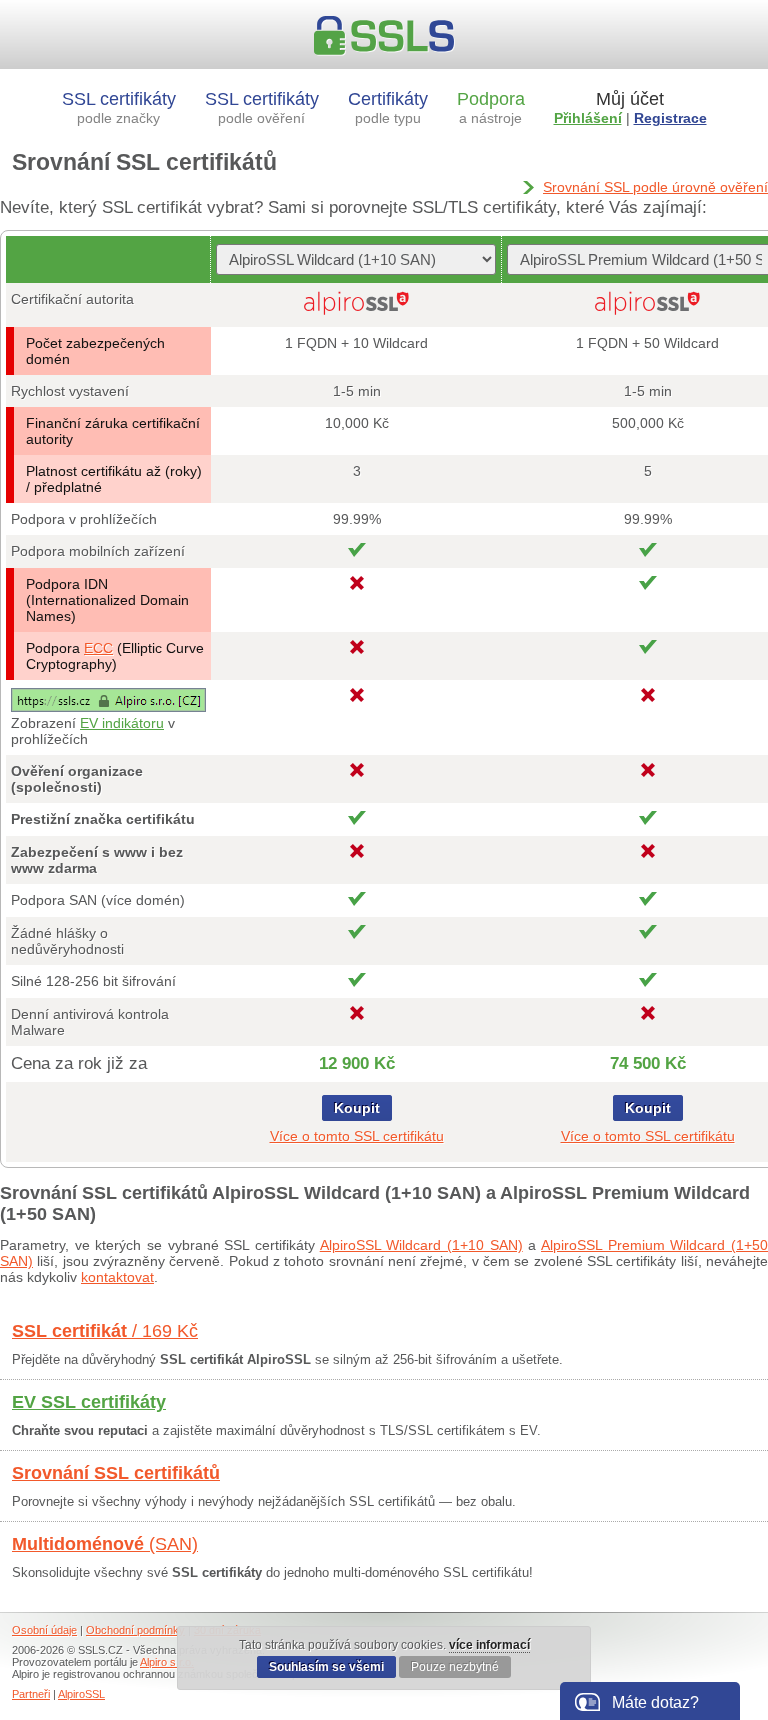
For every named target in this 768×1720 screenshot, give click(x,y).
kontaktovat (117, 1277)
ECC (98, 648)
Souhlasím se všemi (326, 1667)
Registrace (670, 118)
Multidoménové (105, 1544)
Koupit (357, 1108)
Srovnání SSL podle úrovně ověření (655, 187)
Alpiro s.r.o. (167, 1662)
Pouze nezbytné (455, 1667)
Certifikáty (388, 107)
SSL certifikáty (119, 107)
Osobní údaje (44, 1630)
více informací (489, 1645)
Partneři (31, 1694)
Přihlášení (588, 118)
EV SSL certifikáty (89, 1402)
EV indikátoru (122, 723)
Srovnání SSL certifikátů (116, 1473)
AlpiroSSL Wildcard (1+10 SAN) (421, 1245)
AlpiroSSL (81, 1694)
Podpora (491, 107)
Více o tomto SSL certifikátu (357, 1136)
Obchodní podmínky (135, 1630)
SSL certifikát (105, 1331)
